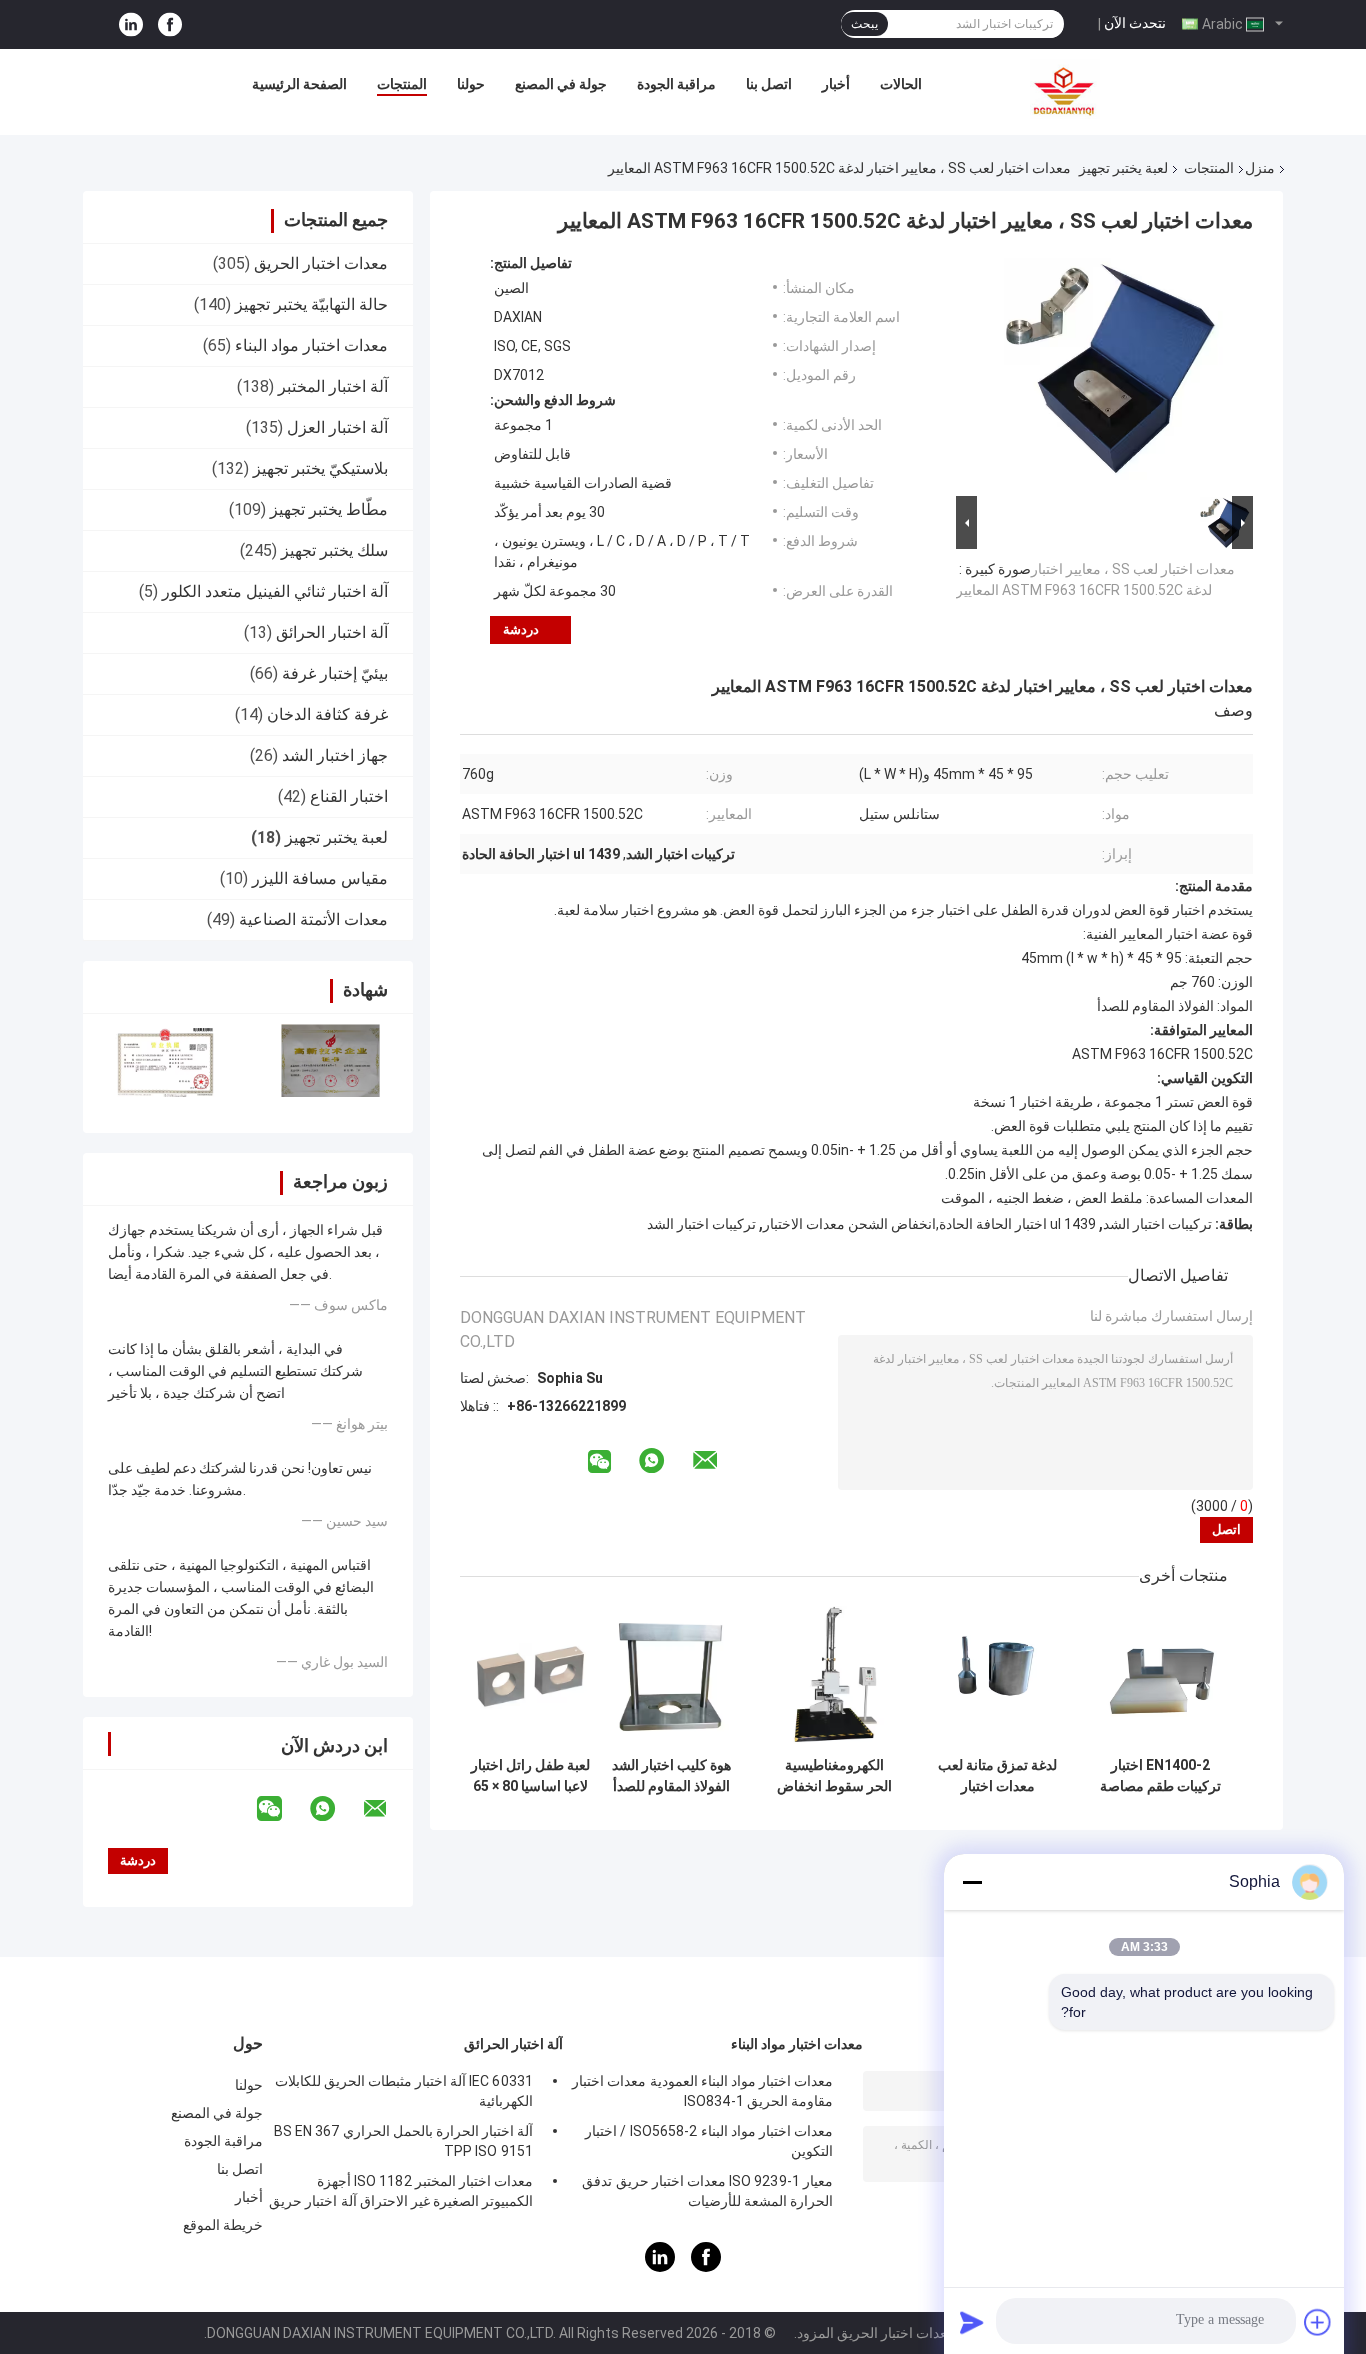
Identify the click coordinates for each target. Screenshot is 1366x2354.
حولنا (471, 84)
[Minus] (972, 1882)
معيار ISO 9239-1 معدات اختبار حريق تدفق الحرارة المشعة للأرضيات (707, 2191)
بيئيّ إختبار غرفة (335, 673)
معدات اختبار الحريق (321, 263)
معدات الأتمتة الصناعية (313, 919)
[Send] (972, 2322)
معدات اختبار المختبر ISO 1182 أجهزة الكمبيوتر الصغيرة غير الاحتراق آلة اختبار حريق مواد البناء (401, 2194)
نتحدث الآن (1135, 23)
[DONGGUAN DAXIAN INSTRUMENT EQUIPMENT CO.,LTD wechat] (282, 1809)
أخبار (836, 84)
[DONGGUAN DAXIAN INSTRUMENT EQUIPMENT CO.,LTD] (1065, 89)
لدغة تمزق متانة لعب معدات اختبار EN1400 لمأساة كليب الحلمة (997, 1776)
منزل (1260, 168)
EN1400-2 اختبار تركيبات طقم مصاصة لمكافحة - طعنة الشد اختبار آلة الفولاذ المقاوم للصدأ (1160, 1776)
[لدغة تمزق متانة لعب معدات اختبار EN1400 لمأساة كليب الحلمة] (997, 1676)
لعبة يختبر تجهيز (1123, 168)
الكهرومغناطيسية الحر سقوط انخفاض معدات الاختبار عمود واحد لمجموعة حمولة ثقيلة (834, 1776)
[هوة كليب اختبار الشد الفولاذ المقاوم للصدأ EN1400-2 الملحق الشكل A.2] (671, 1676)
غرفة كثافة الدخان (327, 714)
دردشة (521, 629)
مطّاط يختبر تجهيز (329, 509)
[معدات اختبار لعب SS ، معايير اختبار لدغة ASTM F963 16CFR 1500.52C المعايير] (1113, 373)
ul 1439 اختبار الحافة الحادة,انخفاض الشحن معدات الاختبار (929, 1224)
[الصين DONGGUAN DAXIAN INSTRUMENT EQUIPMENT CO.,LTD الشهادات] (165, 1060)
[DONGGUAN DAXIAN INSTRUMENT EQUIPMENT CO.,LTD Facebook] (170, 24)
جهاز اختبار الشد (335, 755)
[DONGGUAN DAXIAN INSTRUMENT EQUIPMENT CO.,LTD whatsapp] (335, 1809)
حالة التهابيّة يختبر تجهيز (311, 304)
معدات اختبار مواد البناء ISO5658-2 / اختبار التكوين (709, 2141)
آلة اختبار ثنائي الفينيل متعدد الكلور (275, 591)
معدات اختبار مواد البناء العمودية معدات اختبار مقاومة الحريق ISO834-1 (702, 2091)
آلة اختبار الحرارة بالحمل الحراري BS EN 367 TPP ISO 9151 (403, 2141)
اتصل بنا (769, 84)
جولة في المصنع (561, 84)
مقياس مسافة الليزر (320, 878)
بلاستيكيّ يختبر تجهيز (320, 468)
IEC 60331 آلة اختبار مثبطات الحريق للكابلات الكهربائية (404, 2091)
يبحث (864, 24)
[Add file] (1318, 2322)
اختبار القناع (349, 796)
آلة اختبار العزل (337, 427)
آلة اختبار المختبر (333, 386)
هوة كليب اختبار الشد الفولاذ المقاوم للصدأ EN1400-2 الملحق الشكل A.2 (671, 1776)
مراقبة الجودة (676, 84)
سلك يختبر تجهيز (334, 550)
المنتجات (402, 84)
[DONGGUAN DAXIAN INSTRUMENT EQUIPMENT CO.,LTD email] (388, 1809)
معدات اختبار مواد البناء (311, 345)
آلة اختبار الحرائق (332, 632)
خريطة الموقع (223, 2225)
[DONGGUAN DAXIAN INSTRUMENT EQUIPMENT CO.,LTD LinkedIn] (131, 24)
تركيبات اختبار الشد (1157, 1224)
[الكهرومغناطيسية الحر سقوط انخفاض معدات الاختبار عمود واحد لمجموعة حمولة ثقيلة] (834, 1676)
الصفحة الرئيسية (299, 84)
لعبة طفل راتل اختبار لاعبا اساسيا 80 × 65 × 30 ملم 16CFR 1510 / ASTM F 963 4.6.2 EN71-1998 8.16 (530, 1776)
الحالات (901, 84)
